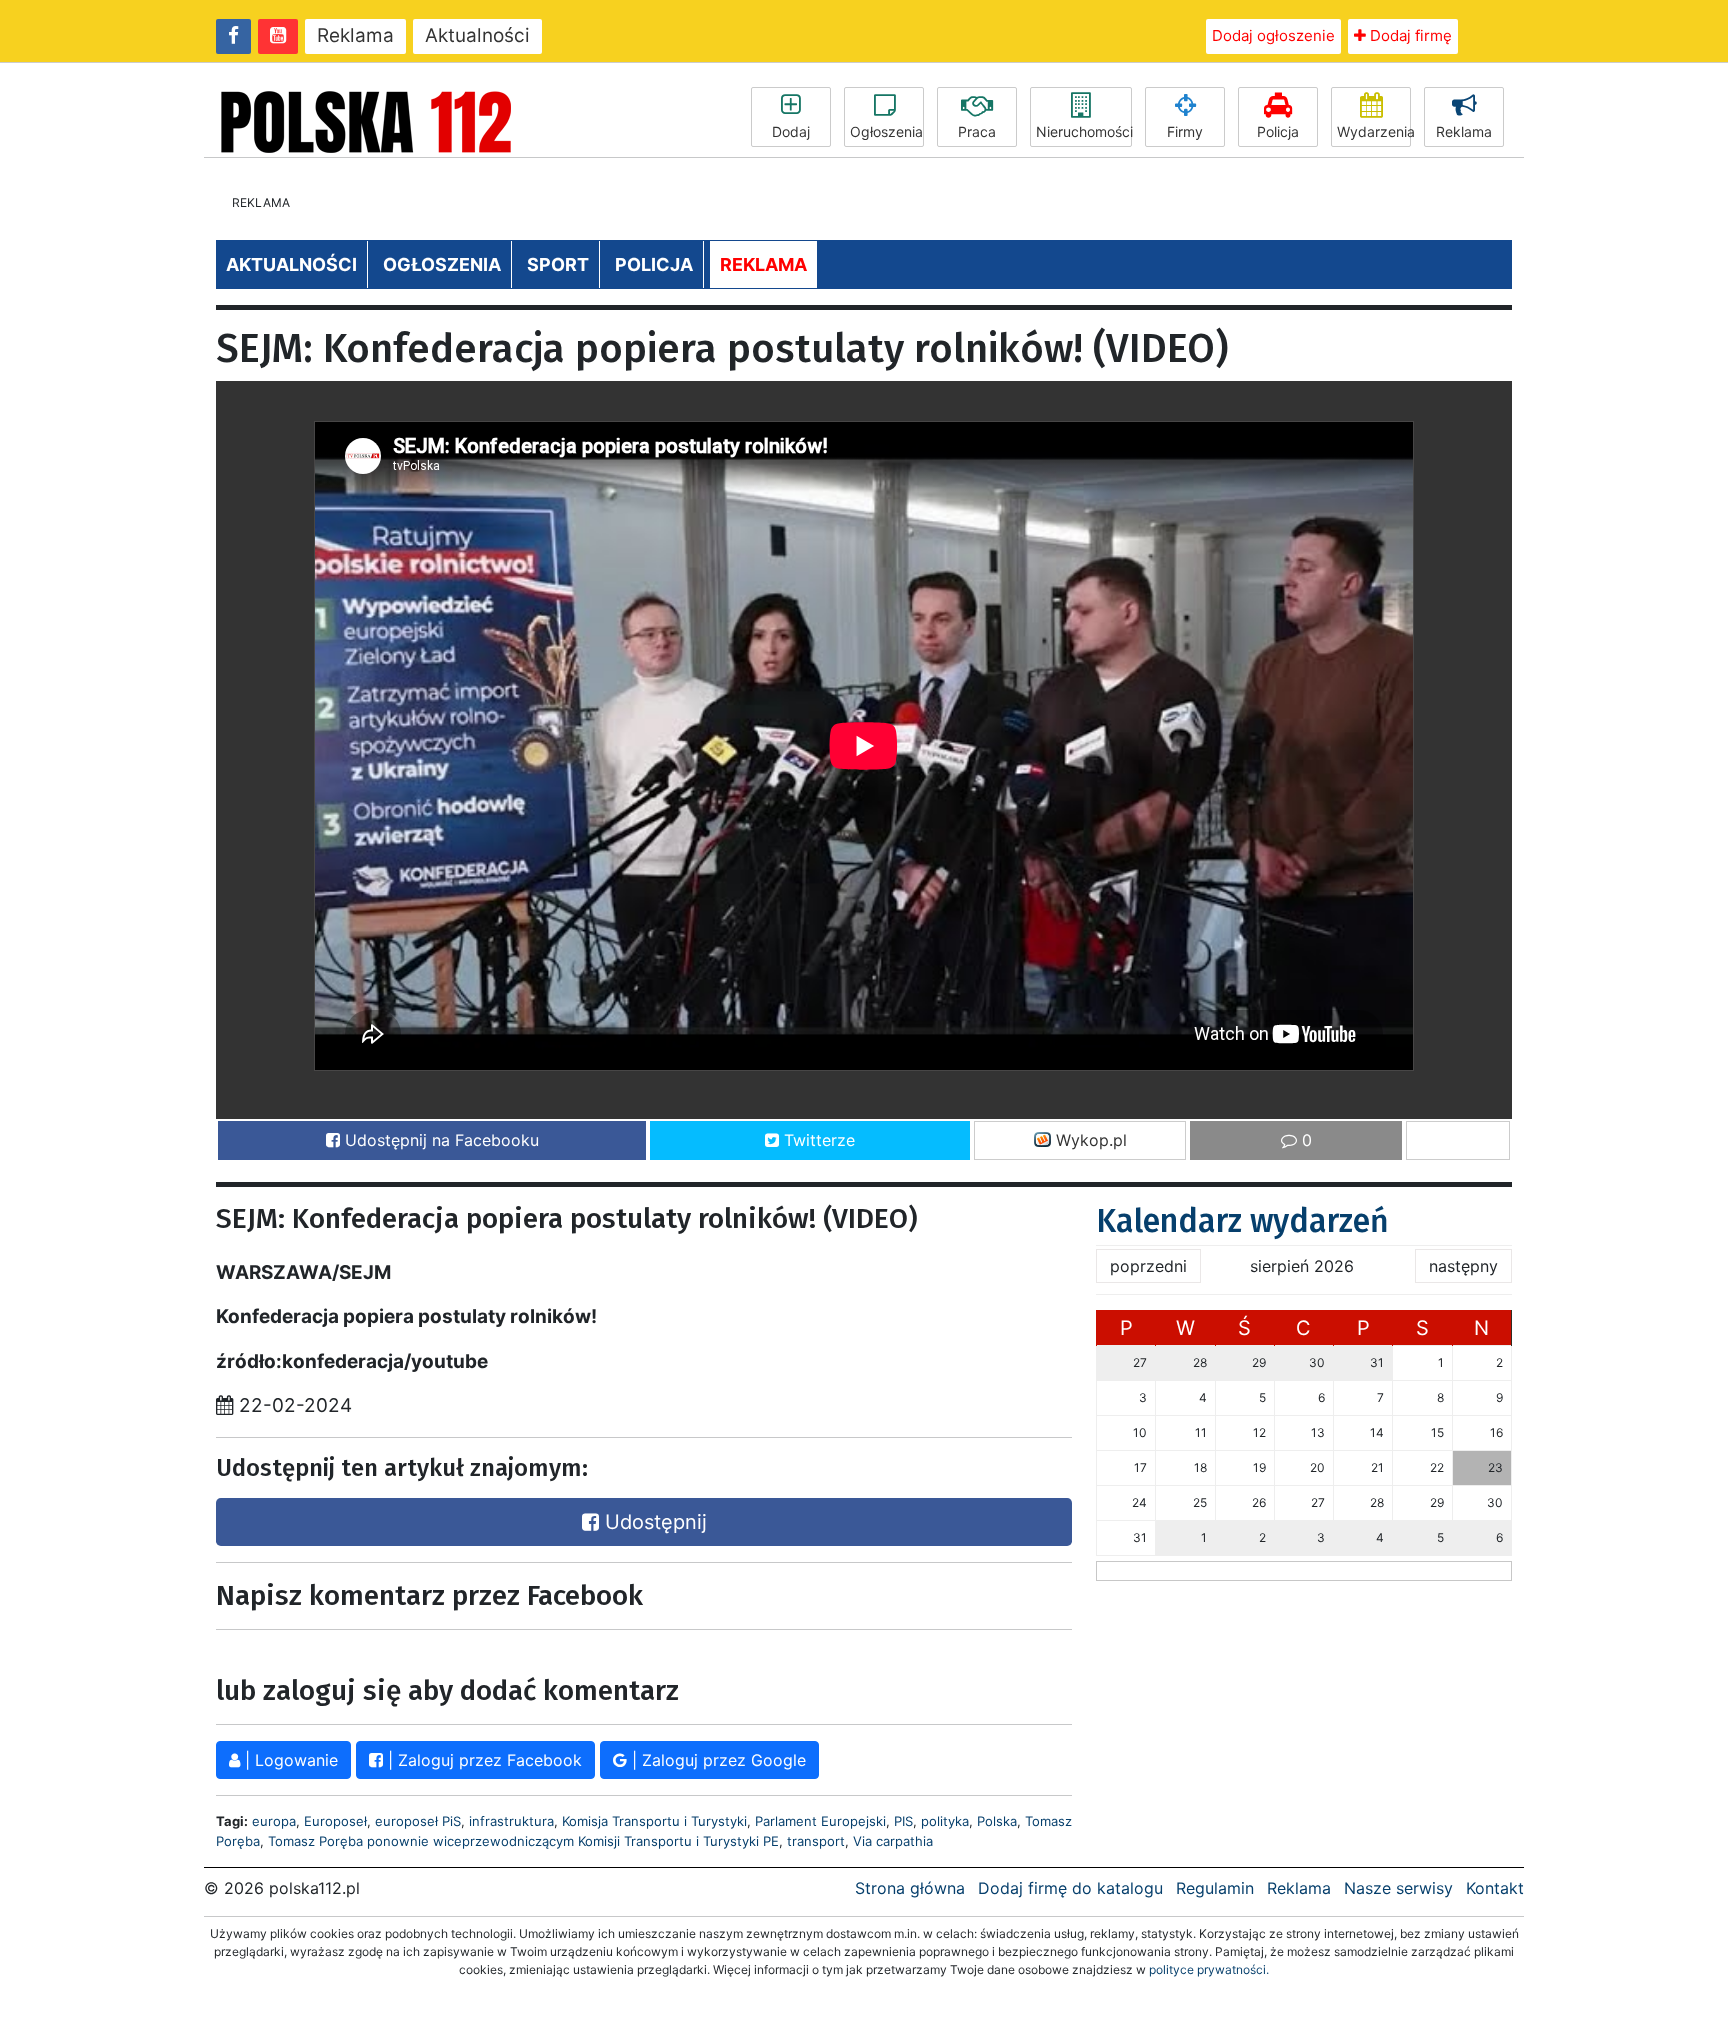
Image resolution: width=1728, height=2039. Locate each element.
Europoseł (335, 1821)
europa (274, 1821)
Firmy (1185, 131)
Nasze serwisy (1398, 1888)
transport (816, 1841)
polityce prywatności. (1209, 1969)
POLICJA (654, 264)
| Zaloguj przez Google (716, 1760)
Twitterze (817, 1140)
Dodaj (791, 131)
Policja (1278, 131)
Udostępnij (653, 1522)
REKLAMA (763, 264)
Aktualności (477, 35)
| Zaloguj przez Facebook (482, 1760)
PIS (903, 1821)
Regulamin (1215, 1888)
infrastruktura (511, 1821)
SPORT (558, 264)
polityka (945, 1821)
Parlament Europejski (820, 1821)
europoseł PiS (418, 1821)
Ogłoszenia (886, 131)
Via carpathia (893, 1841)
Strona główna (910, 1888)
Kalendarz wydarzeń (1242, 1221)
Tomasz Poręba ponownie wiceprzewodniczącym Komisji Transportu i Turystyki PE (523, 1841)
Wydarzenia (1374, 131)
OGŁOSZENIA (442, 264)
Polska (997, 1821)
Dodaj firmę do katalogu (1070, 1888)
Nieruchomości (1084, 131)
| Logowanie (289, 1760)
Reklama (355, 35)
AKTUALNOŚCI (291, 264)
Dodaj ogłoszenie (1273, 35)
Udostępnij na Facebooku (439, 1140)
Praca (977, 131)
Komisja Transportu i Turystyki (654, 1821)
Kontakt (1495, 1888)
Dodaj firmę (1409, 35)
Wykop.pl (1089, 1140)
